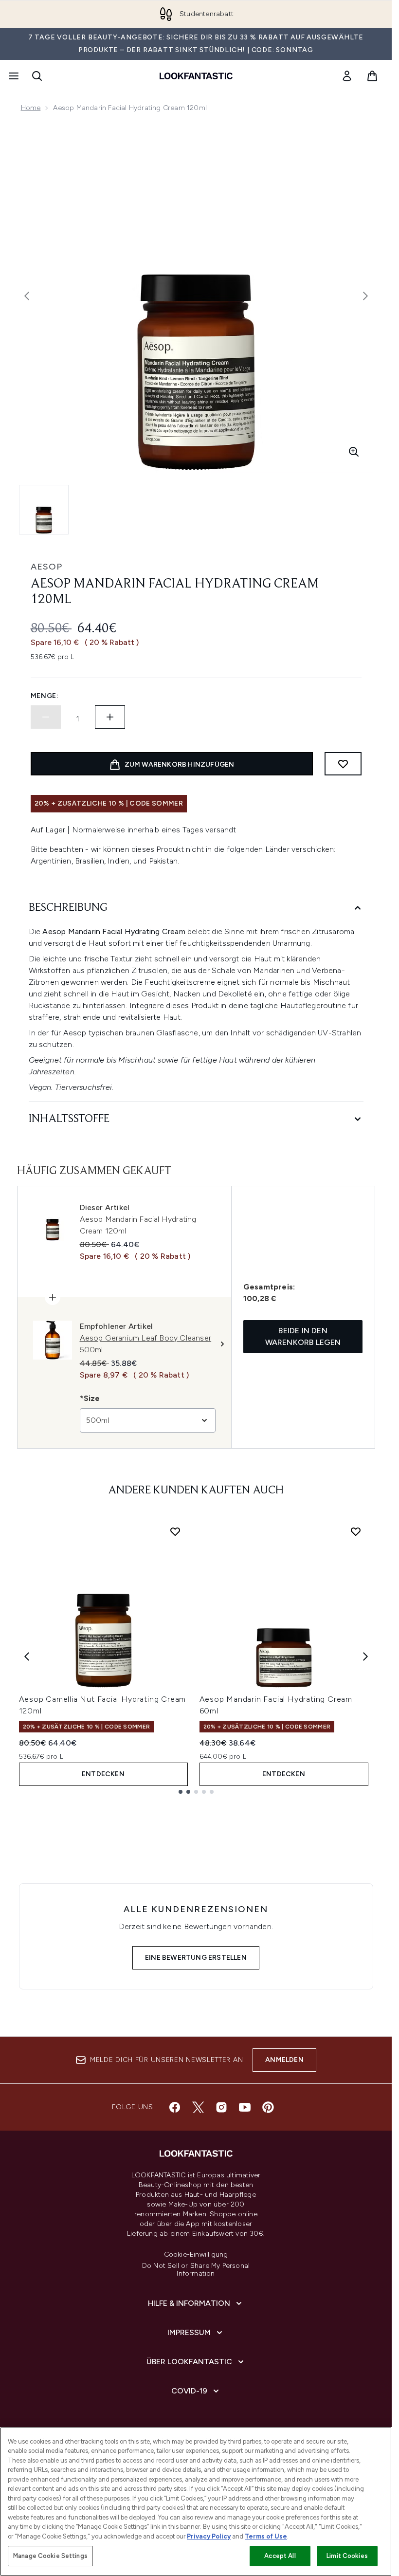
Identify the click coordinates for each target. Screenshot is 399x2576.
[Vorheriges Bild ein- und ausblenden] (27, 296)
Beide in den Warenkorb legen (303, 1336)
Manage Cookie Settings (50, 2556)
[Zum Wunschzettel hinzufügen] (343, 764)
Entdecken (103, 1774)
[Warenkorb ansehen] (372, 76)
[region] (196, 2502)
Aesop (46, 567)
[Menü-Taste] (13, 76)
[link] (347, 76)
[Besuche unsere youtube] (245, 2107)
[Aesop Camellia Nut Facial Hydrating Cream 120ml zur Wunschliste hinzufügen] (175, 1531)
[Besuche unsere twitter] (198, 2107)
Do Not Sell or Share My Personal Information (196, 2270)
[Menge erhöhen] (110, 717)
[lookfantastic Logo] (196, 76)
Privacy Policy (209, 2536)
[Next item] (365, 1656)
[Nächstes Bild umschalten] (365, 296)
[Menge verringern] (46, 717)
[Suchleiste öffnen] (37, 76)
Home (31, 108)
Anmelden (284, 2060)
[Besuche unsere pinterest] (268, 2107)
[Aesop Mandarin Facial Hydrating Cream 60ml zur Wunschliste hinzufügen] (356, 1531)
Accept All (280, 2556)
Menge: (45, 696)
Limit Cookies (347, 2556)
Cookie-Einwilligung (196, 2255)
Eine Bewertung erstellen (196, 1958)
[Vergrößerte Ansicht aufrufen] (354, 452)
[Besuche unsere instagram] (221, 2107)
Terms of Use (266, 2536)
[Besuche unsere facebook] (175, 2107)
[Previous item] (27, 1656)
